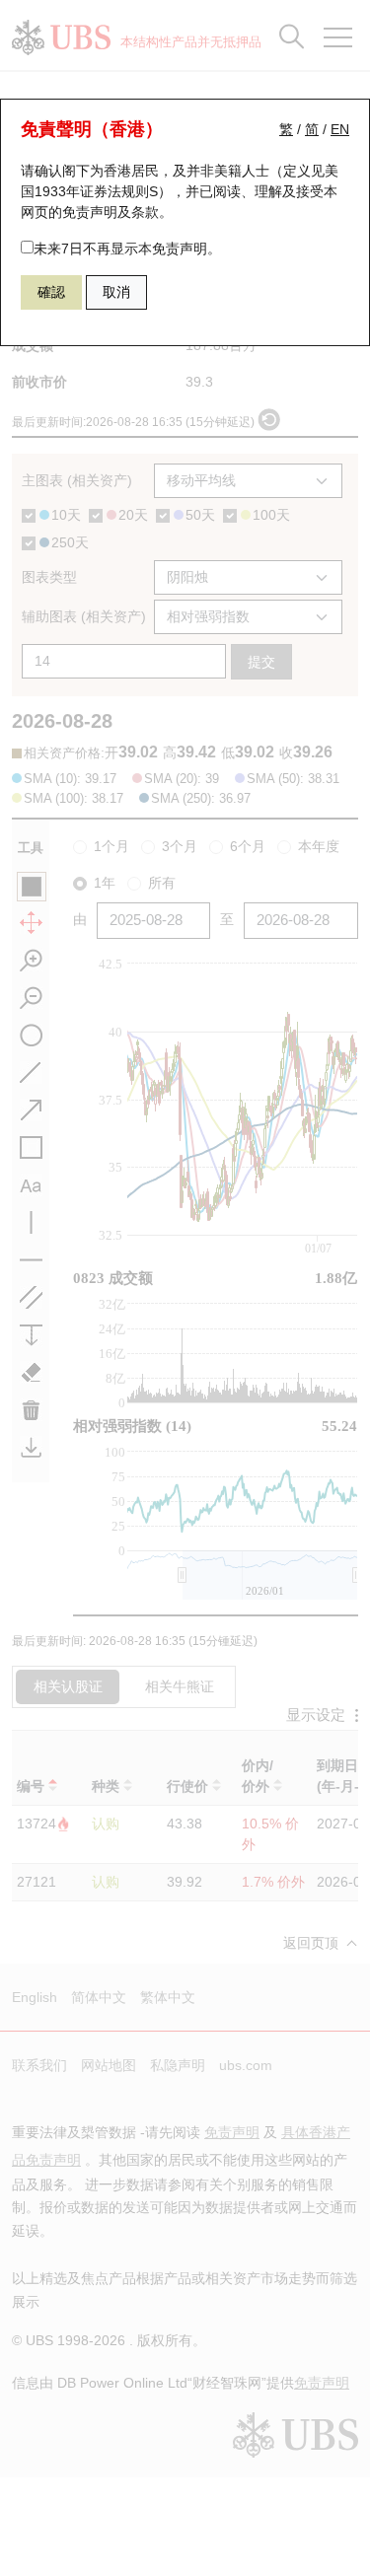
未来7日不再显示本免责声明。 (127, 249)
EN (340, 129)
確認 (51, 292)
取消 (116, 292)
